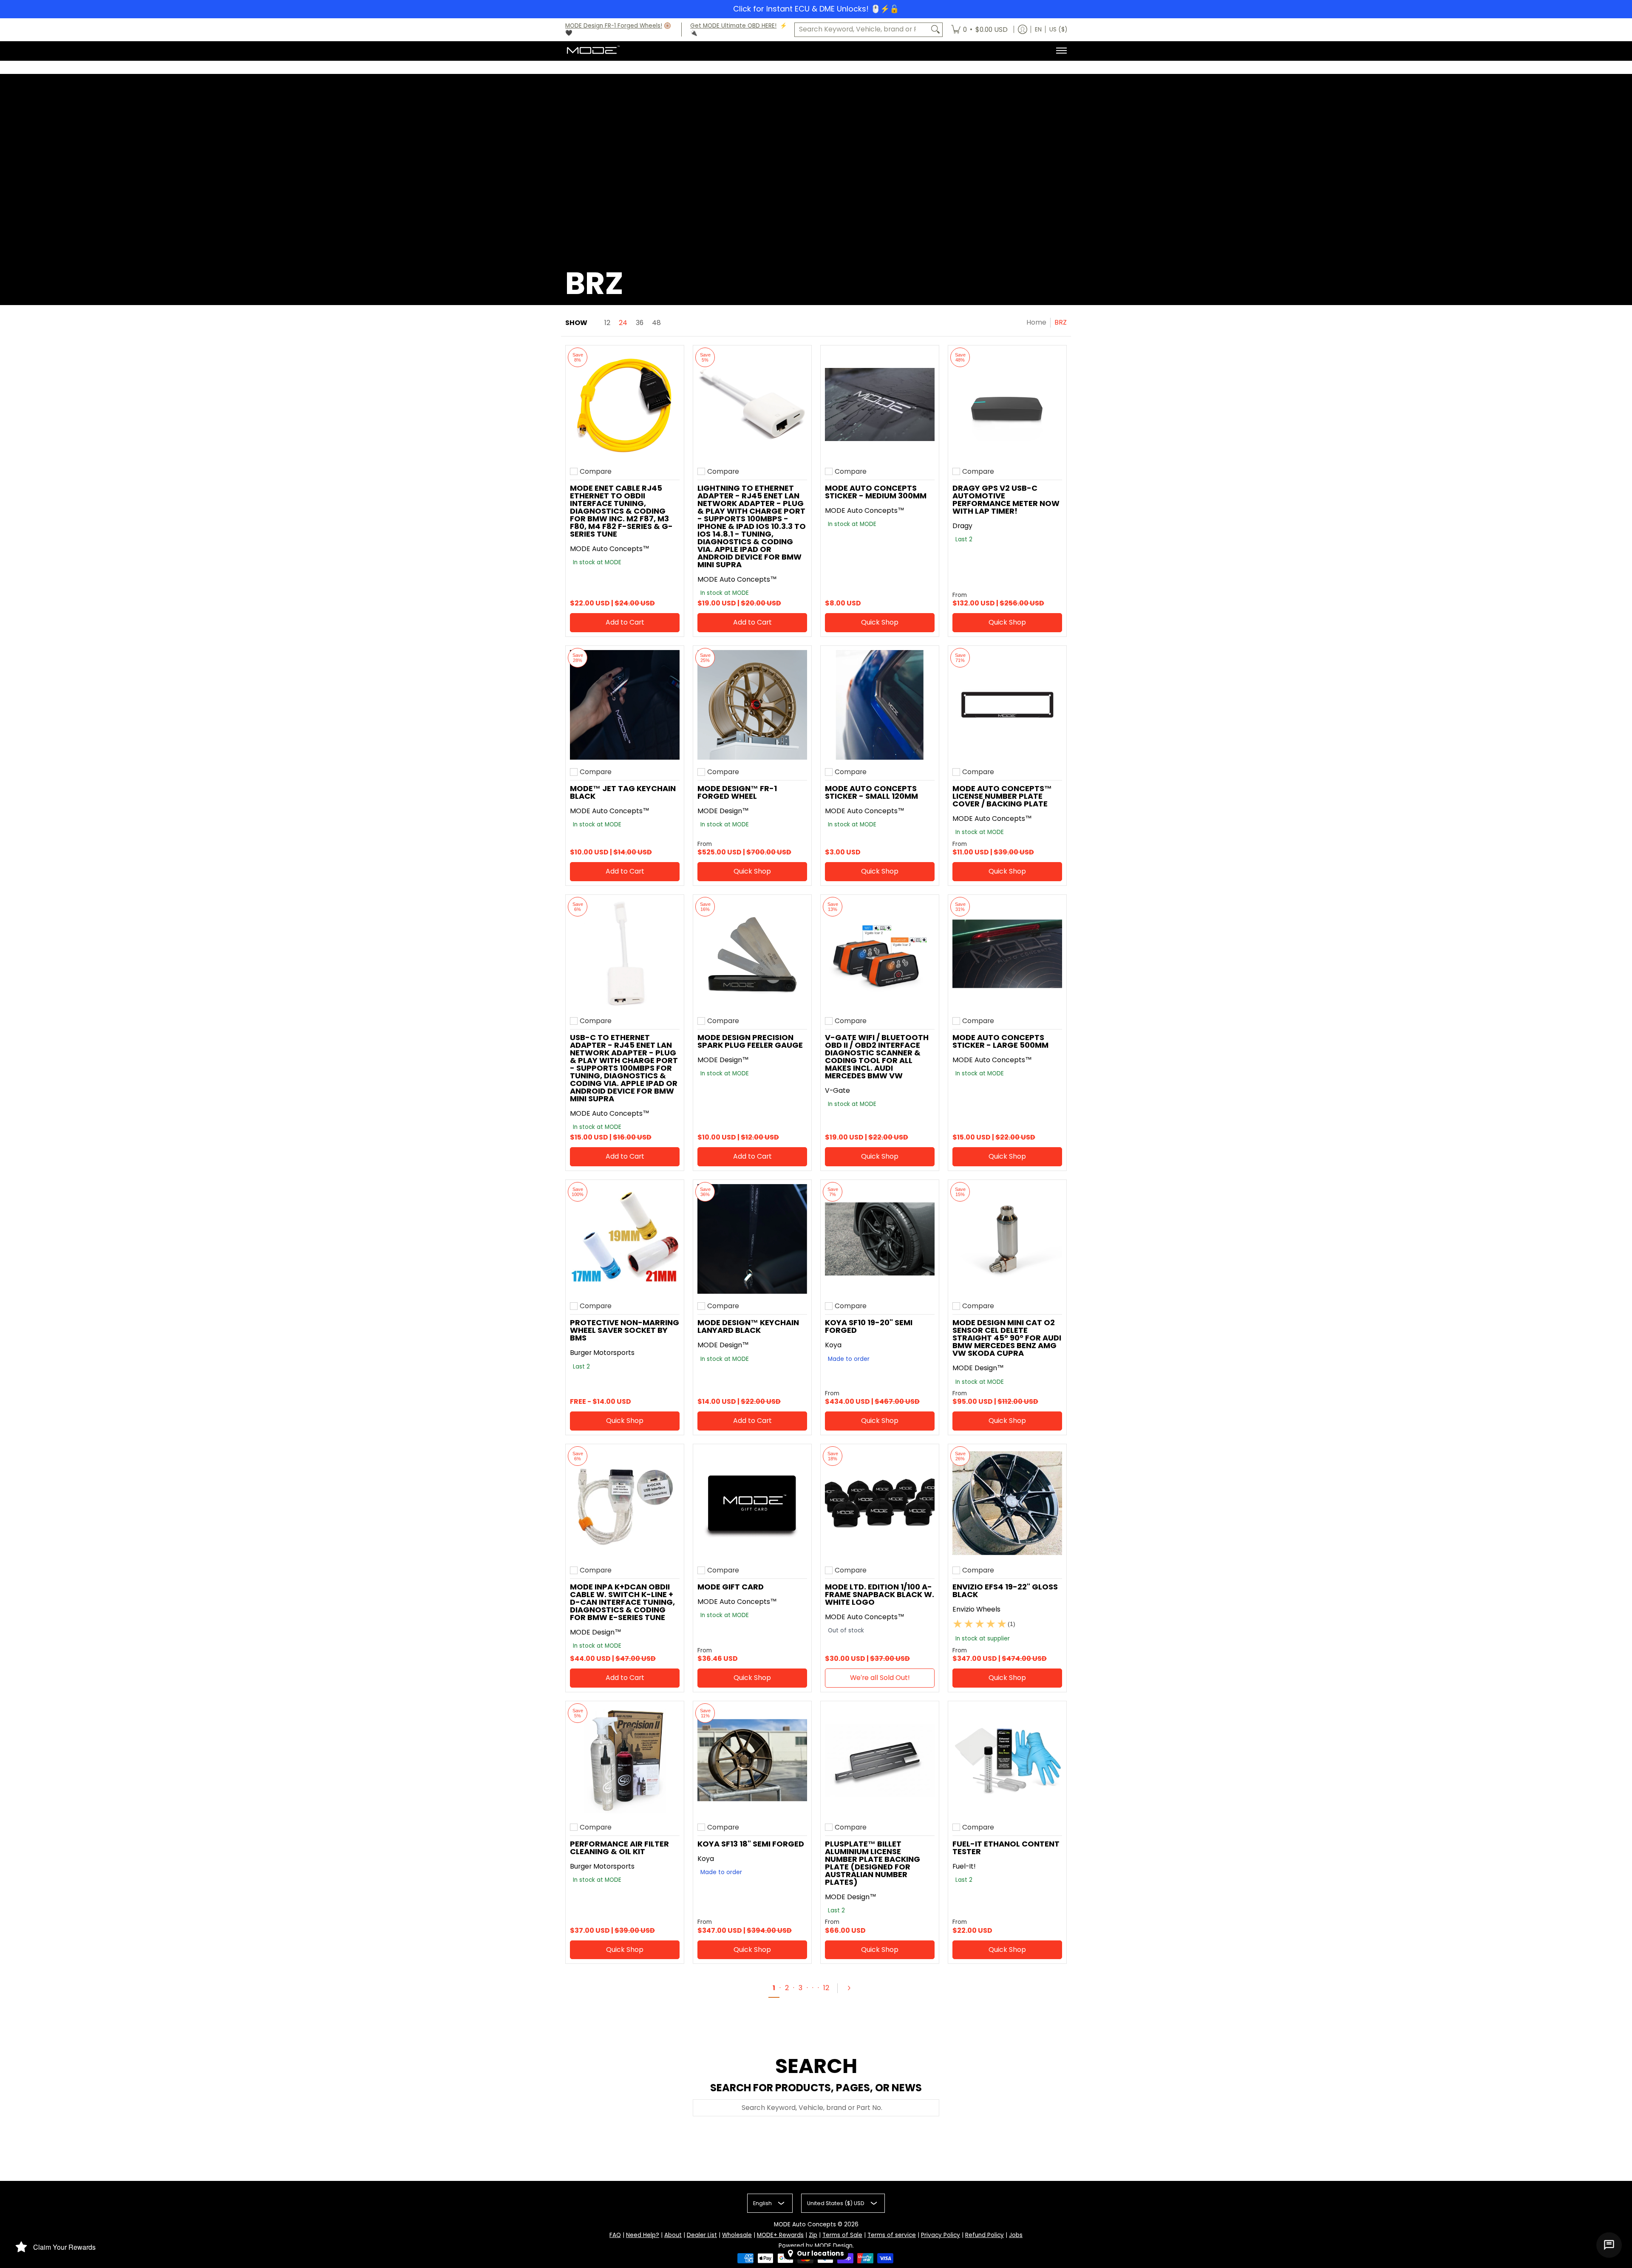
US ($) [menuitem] (1058, 30)
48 (656, 323)
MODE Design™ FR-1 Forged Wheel (737, 792)
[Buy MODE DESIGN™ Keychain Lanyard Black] (752, 1239)
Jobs (1016, 2235)
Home (1036, 322)
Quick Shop (880, 622)
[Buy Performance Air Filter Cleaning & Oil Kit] (625, 1760)
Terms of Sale (842, 2235)
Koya (833, 1345)
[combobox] (862, 30)
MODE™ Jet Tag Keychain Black (623, 792)
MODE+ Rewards (780, 2235)
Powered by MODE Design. (816, 2246)
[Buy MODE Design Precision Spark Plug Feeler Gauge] (752, 954)
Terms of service (892, 2235)
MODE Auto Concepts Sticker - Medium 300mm (876, 492)
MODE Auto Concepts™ (610, 549)
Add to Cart (625, 622)
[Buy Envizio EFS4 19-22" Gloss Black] (1007, 1503)
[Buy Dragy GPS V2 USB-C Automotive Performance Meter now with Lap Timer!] (1007, 404)
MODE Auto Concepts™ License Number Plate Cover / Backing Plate (1002, 796)
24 (623, 323)
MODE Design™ (723, 811)
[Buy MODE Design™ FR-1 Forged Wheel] (752, 705)
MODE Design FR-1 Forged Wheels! (614, 26)
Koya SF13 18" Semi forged (751, 1844)
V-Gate (837, 1090)
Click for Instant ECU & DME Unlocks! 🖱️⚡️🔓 (816, 9)
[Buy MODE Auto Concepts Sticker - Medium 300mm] (880, 404)
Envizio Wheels (976, 1609)
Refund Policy (985, 2235)
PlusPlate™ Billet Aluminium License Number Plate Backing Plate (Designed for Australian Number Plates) (873, 1863)
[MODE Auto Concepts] (593, 51)
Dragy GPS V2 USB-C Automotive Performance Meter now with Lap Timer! (1006, 499)
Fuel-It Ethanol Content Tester (1006, 1848)
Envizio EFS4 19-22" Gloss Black (1005, 1591)
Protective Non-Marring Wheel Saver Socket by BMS (625, 1330)
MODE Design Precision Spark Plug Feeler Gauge (750, 1041)
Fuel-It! (964, 1866)
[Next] (853, 1988)
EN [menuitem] (1038, 30)
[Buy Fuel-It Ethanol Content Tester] (1007, 1760)
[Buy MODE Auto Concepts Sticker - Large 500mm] (1007, 954)
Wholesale (737, 2235)
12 (607, 323)
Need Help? (643, 2235)
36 (640, 323)
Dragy (962, 526)
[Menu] (1061, 51)
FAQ (615, 2235)
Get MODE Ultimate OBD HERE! (733, 26)
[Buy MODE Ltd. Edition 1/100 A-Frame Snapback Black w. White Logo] (880, 1503)
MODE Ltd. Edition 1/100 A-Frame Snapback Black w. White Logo (880, 1594)
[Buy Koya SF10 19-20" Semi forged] (880, 1239)
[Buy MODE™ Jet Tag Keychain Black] (625, 705)
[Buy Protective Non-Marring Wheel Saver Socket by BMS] (625, 1239)
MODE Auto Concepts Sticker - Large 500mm (1000, 1041)
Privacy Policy (941, 2235)
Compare (596, 472)
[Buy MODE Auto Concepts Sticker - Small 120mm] (880, 705)
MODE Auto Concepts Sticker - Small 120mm (871, 792)
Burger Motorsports (602, 1353)
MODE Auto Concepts (805, 2224)
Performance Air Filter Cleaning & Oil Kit (619, 1848)
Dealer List (702, 2235)
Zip (813, 2235)
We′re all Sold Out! (880, 1678)
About (673, 2235)
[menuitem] (979, 30)
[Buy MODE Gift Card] (752, 1503)
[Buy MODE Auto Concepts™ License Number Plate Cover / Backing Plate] (1007, 705)
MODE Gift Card (731, 1587)
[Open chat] (1609, 2245)
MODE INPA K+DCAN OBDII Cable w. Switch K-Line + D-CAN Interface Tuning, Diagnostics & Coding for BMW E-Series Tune (622, 1602)
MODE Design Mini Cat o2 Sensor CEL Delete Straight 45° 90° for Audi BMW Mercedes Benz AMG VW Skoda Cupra (1007, 1338)
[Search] (935, 30)
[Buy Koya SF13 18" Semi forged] (752, 1760)
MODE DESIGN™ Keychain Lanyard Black (748, 1326)
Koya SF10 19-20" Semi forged (869, 1326)
